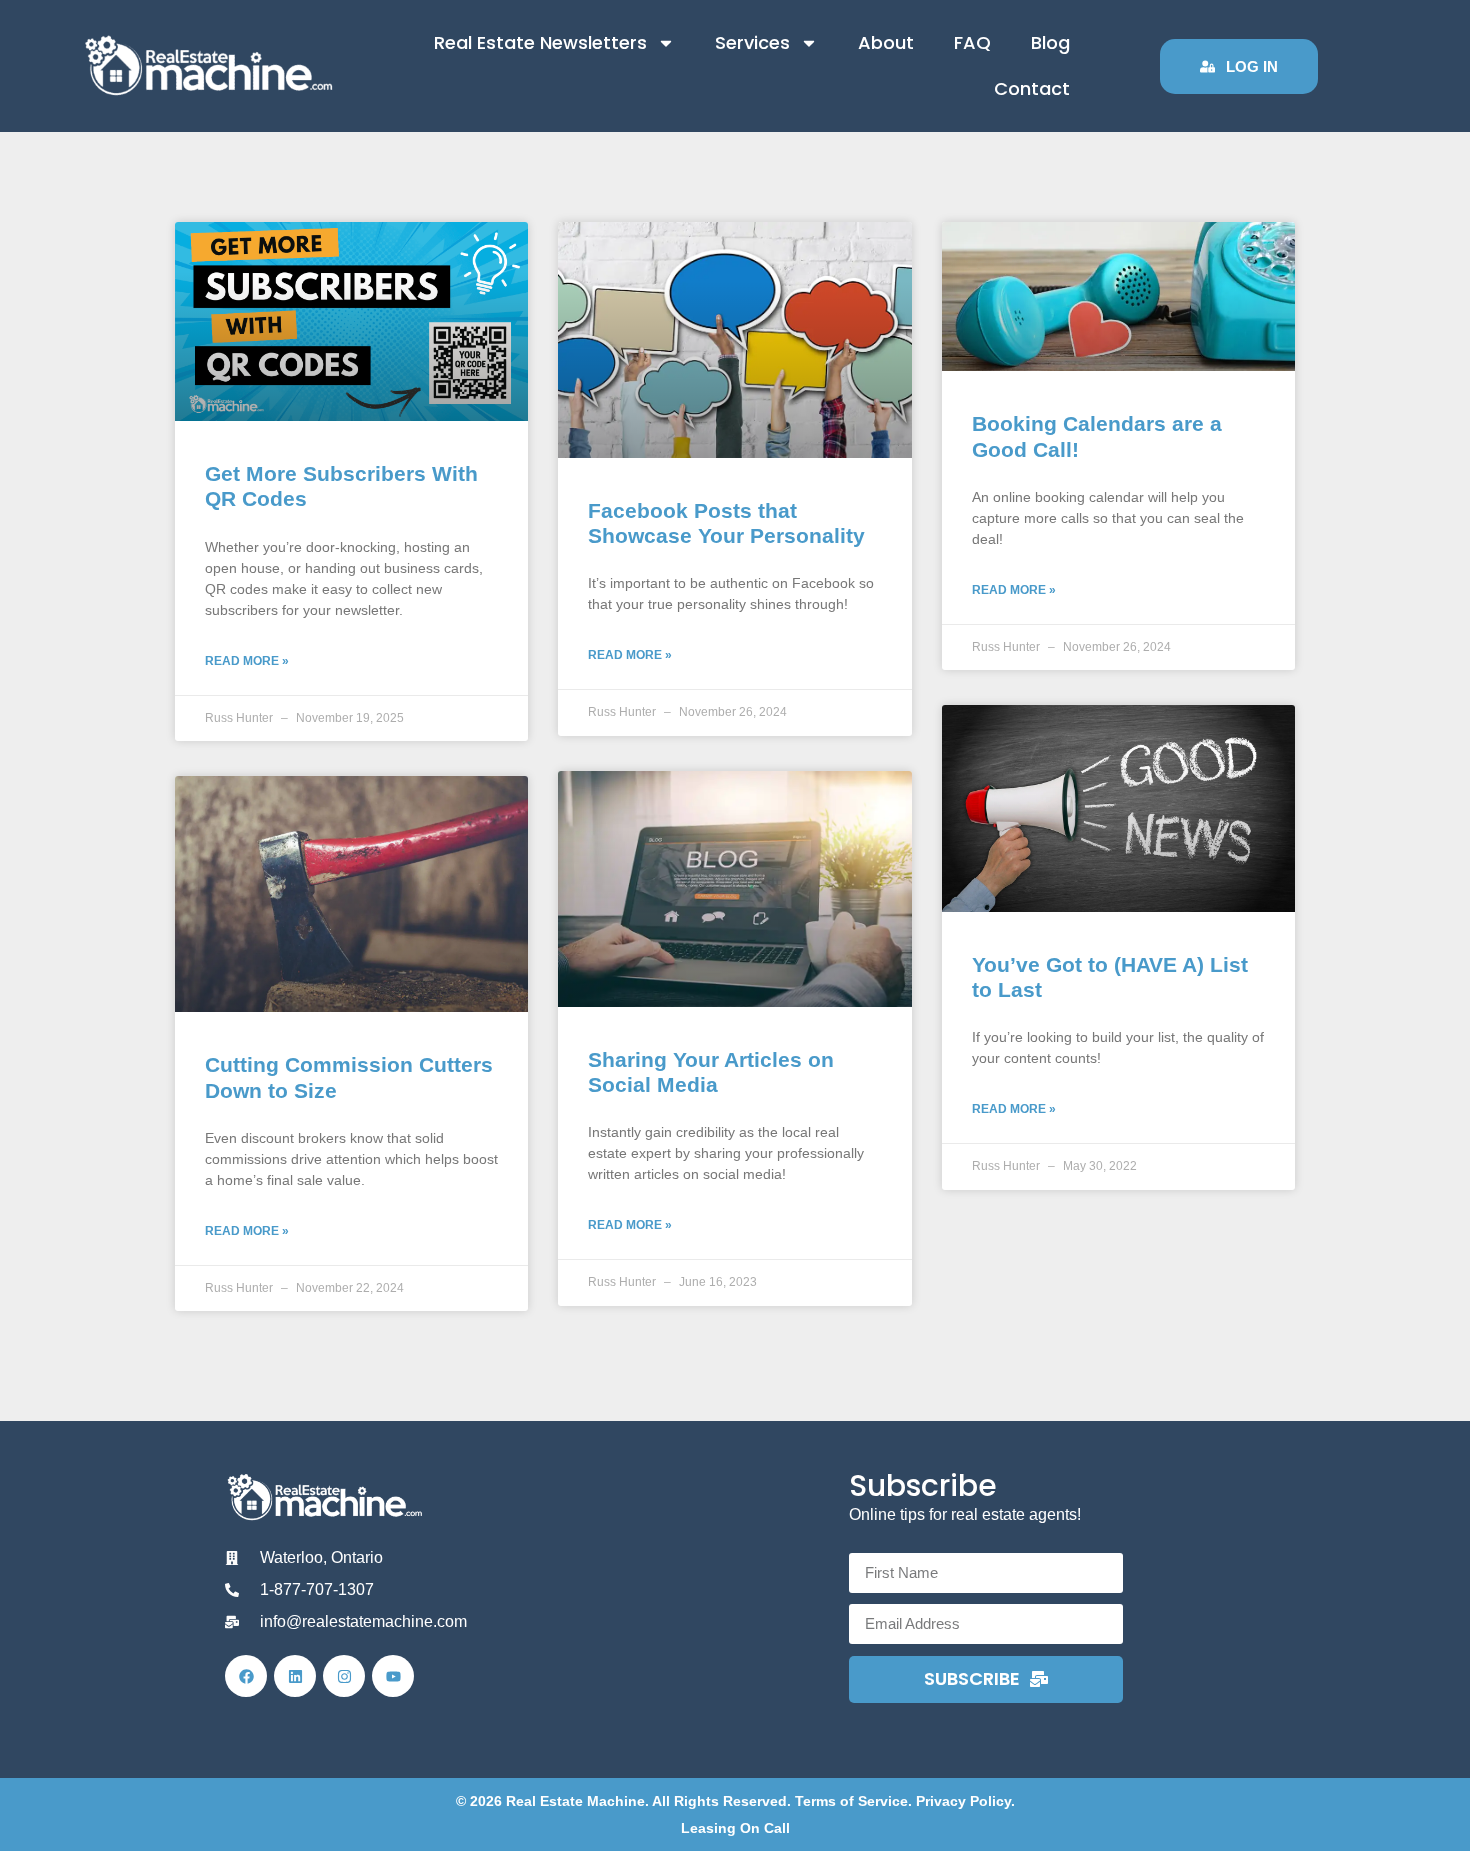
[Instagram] (344, 1676)
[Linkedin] (295, 1676)
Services (752, 42)
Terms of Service (851, 1801)
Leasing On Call (735, 1828)
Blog (1050, 42)
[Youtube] (393, 1676)
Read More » (247, 661)
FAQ (972, 42)
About (886, 42)
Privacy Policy (963, 1801)
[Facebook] (246, 1676)
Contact (1032, 88)
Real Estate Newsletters (540, 42)
